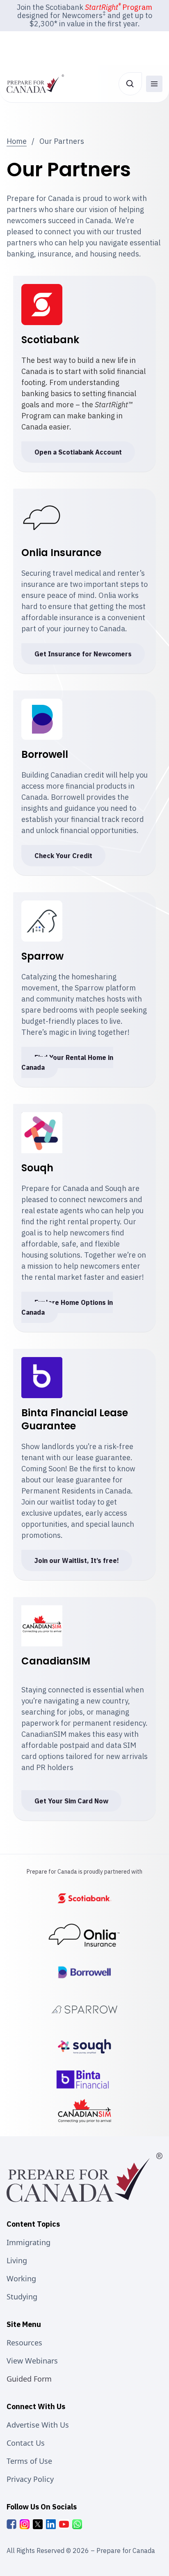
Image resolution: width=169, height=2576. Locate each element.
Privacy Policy (30, 2479)
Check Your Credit (63, 856)
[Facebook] (11, 2524)
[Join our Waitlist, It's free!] (84, 2080)
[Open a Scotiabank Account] (84, 1898)
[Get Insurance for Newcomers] (85, 1935)
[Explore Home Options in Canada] (84, 2046)
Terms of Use (29, 2461)
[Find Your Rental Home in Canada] (84, 2009)
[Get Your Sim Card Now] (84, 2111)
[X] (38, 2524)
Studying (22, 2297)
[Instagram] (25, 2524)
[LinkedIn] (51, 2524)
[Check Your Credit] (84, 1972)
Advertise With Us (38, 2425)
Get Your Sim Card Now (71, 1801)
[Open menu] (154, 84)
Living (17, 2260)
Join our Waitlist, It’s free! (77, 1560)
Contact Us (26, 2443)
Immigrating (29, 2242)
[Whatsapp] (77, 2524)
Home (17, 141)
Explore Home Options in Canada (67, 1307)
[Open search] (130, 84)
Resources (24, 2343)
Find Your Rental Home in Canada (67, 1062)
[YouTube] (64, 2524)
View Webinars (32, 2361)
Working (21, 2278)
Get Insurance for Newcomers (83, 654)
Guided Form (29, 2379)
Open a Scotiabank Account (78, 452)
